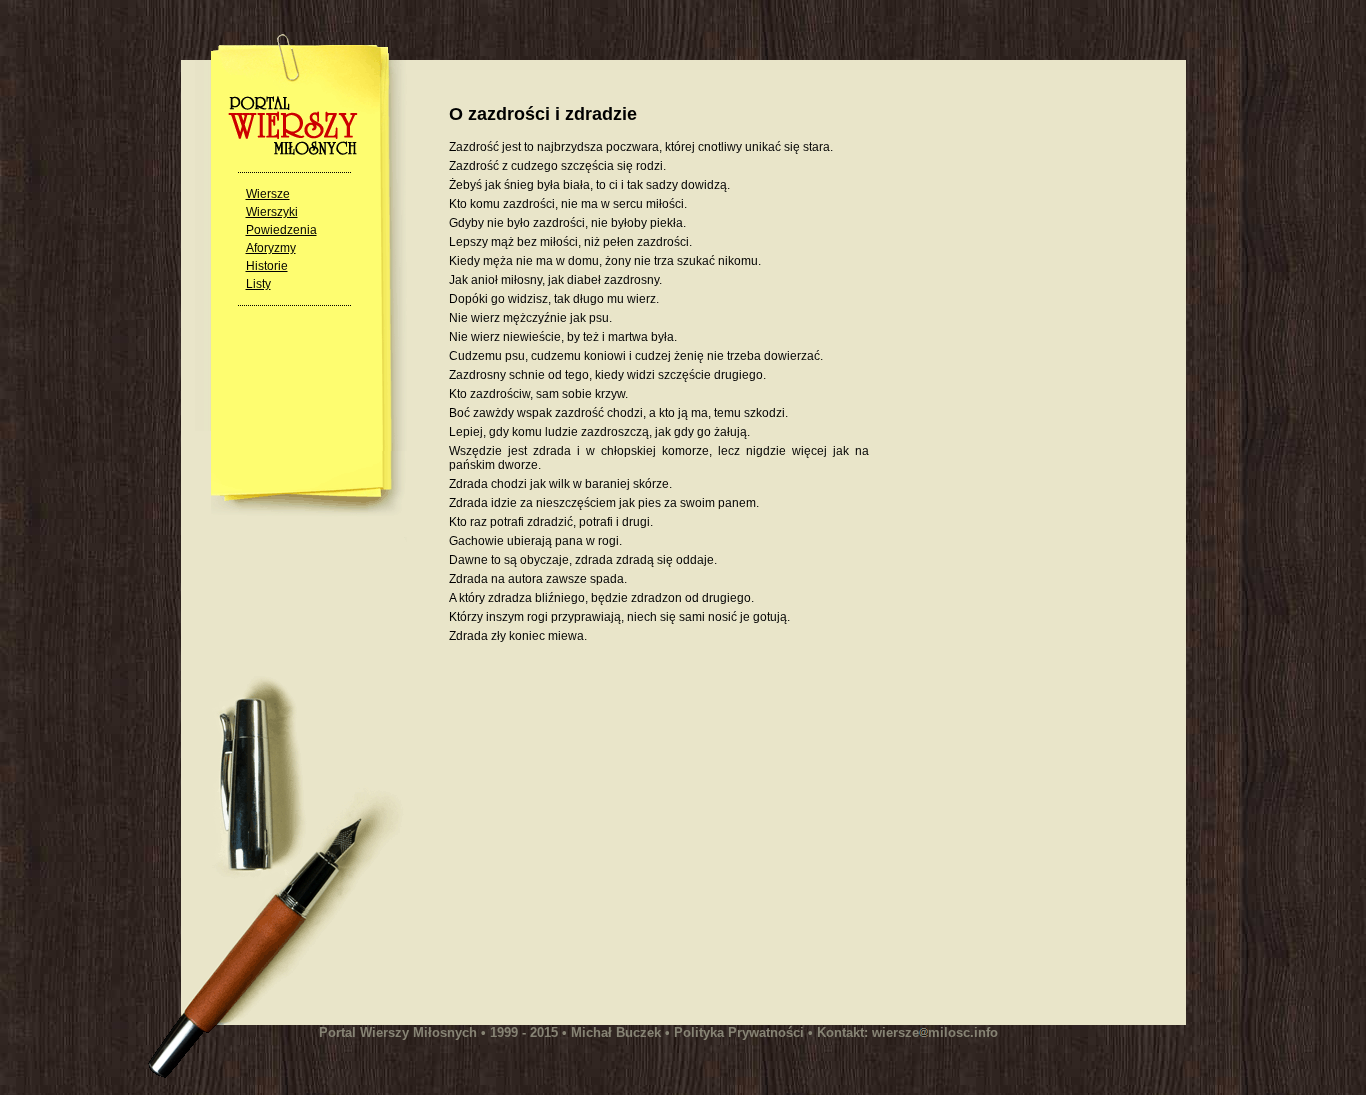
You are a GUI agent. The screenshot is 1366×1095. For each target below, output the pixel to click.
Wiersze (268, 194)
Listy (258, 284)
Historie (267, 266)
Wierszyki (272, 212)
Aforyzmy (271, 248)
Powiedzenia (281, 230)
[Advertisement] (617, 831)
